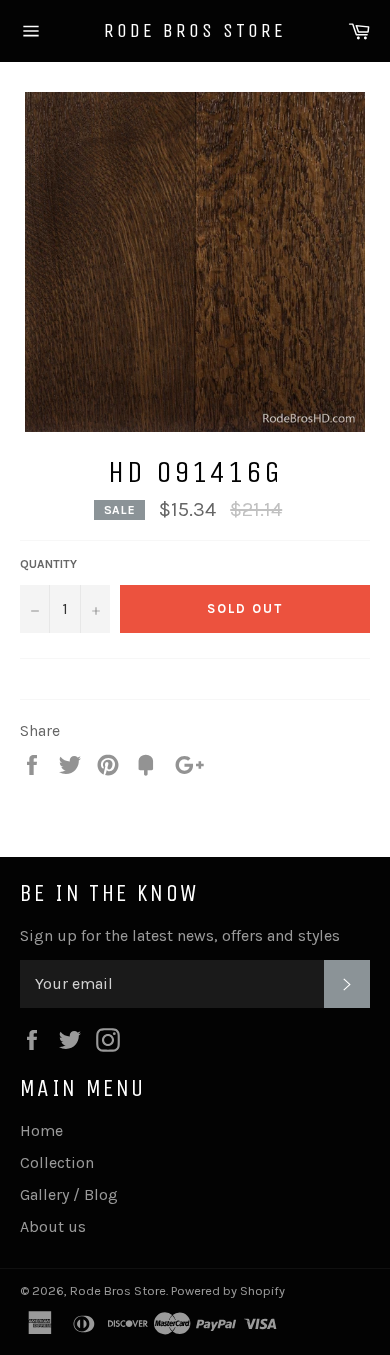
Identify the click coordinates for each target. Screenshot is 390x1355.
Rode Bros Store (195, 30)
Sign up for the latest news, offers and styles (180, 935)
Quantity (48, 564)
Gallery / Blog (69, 1194)
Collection (57, 1162)
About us (53, 1226)
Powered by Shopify (228, 1290)
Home (41, 1130)
